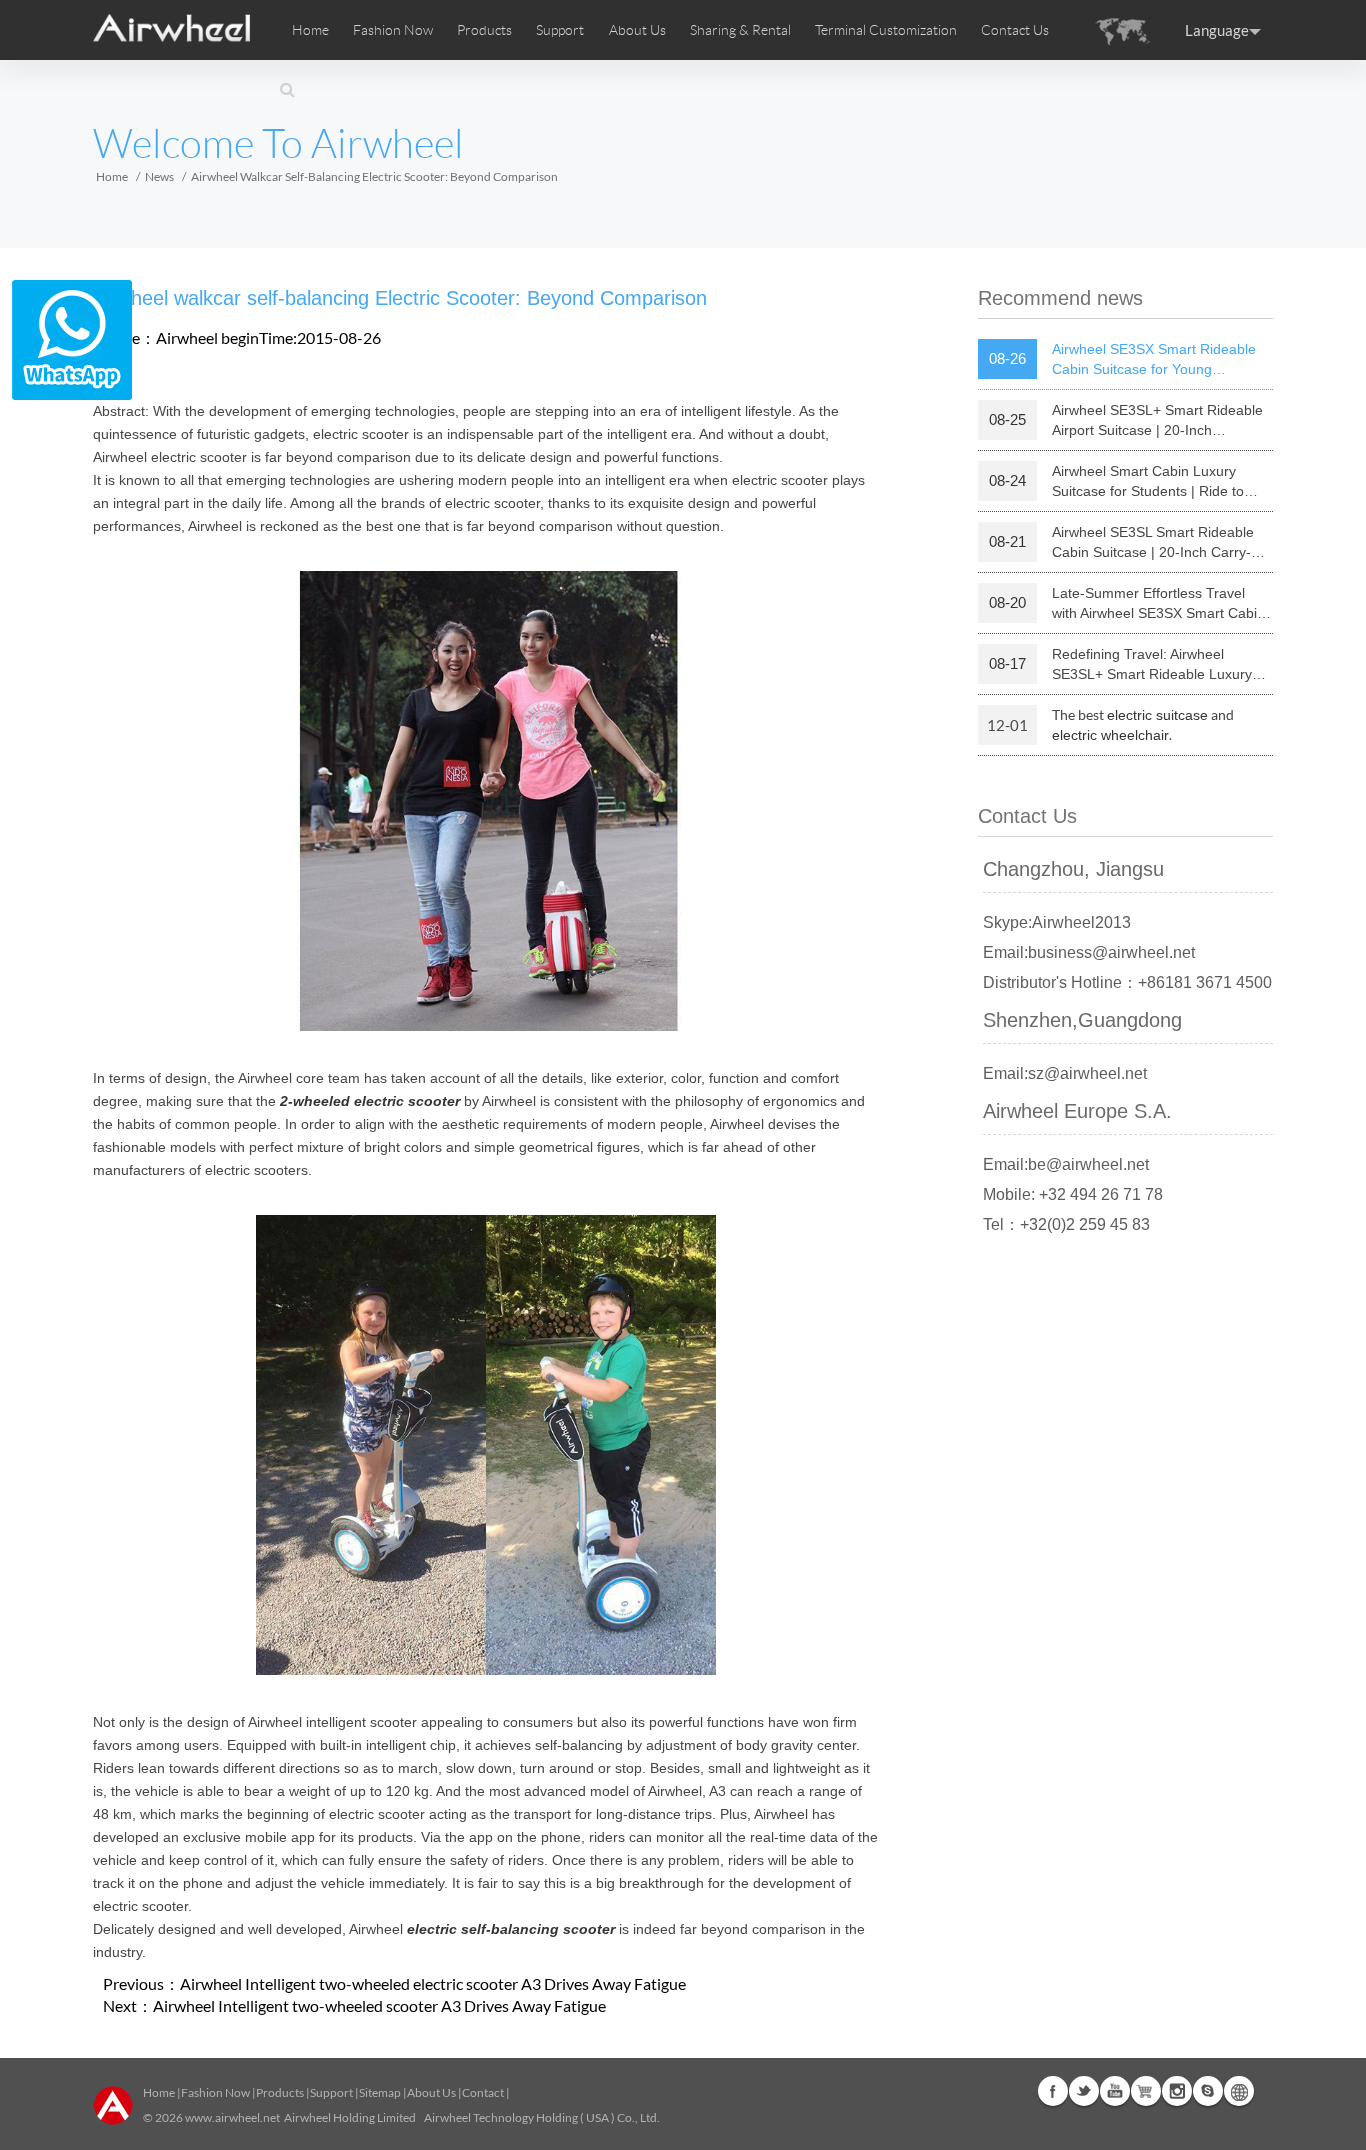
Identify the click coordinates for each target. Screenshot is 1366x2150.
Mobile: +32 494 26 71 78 (1073, 1194)
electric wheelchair (1110, 735)
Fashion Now (215, 2092)
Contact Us (1015, 30)
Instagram (1177, 2091)
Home (310, 30)
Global (1239, 2091)
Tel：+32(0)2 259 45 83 (1066, 1224)
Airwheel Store (1146, 2091)
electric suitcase (1157, 715)
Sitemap (380, 2092)
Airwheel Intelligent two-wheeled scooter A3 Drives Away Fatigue (379, 2005)
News (159, 176)
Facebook (1053, 2091)
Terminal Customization (886, 30)
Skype (1208, 2091)
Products (484, 30)
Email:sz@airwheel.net (1065, 1073)
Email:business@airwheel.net (1089, 952)
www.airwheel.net (232, 2117)
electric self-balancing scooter (511, 1929)
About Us (431, 2092)
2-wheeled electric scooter (370, 1101)
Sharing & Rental (740, 30)
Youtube (1115, 2091)
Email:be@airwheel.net (1066, 1164)
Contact (483, 2092)
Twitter (1084, 2091)
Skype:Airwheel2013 (1057, 922)
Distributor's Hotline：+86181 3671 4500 (1127, 982)
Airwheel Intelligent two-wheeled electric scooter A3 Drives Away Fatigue (433, 1983)
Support (560, 30)
